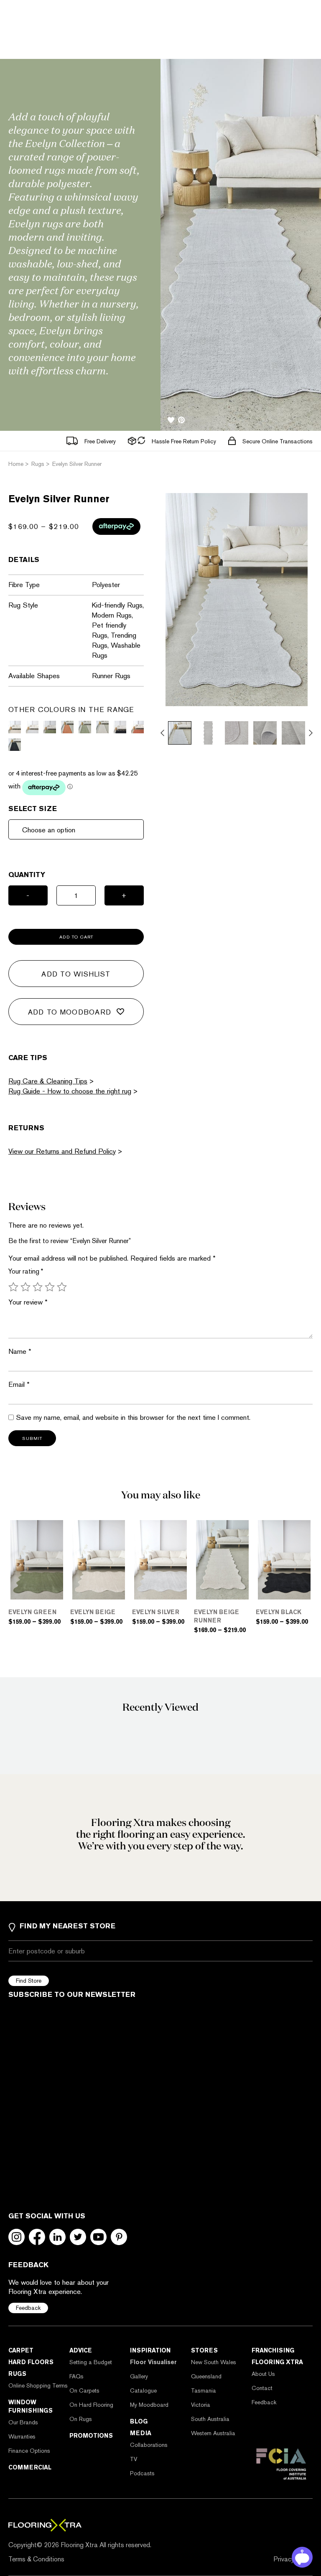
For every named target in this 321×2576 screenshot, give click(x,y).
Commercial (30, 2467)
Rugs (17, 2374)
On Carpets (84, 2390)
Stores (204, 2350)
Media (141, 2433)
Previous (162, 733)
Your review (28, 1302)
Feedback (28, 2308)
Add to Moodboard (70, 1012)
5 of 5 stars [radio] (62, 1287)
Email (19, 1384)
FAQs (76, 2376)
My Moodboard (149, 2405)
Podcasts (142, 2473)
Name (20, 1351)
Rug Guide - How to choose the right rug (70, 1091)
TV (134, 2459)
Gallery (139, 2376)
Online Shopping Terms (38, 2385)
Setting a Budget (91, 2362)
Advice (81, 2350)
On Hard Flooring (91, 2405)
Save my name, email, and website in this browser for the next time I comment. (133, 1417)
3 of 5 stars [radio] (38, 1287)
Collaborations (149, 2445)
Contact (262, 2388)
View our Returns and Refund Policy (62, 1151)
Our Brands (23, 2422)
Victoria (201, 2405)
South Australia (210, 2419)
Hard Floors (31, 2362)
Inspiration (150, 2350)
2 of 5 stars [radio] (25, 1287)
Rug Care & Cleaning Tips (48, 1081)
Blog (139, 2421)
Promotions (91, 2436)
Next (311, 733)
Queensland (206, 2376)
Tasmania (204, 2390)
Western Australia (213, 2433)
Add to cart (76, 937)
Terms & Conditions (36, 2559)
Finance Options (29, 2451)
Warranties (22, 2436)
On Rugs (81, 2419)
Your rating (26, 1271)
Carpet (21, 2350)
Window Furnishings (31, 2406)
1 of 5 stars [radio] (13, 1287)
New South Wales (214, 2362)
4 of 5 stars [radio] (50, 1287)
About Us (263, 2374)
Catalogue (143, 2390)
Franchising (273, 2350)
